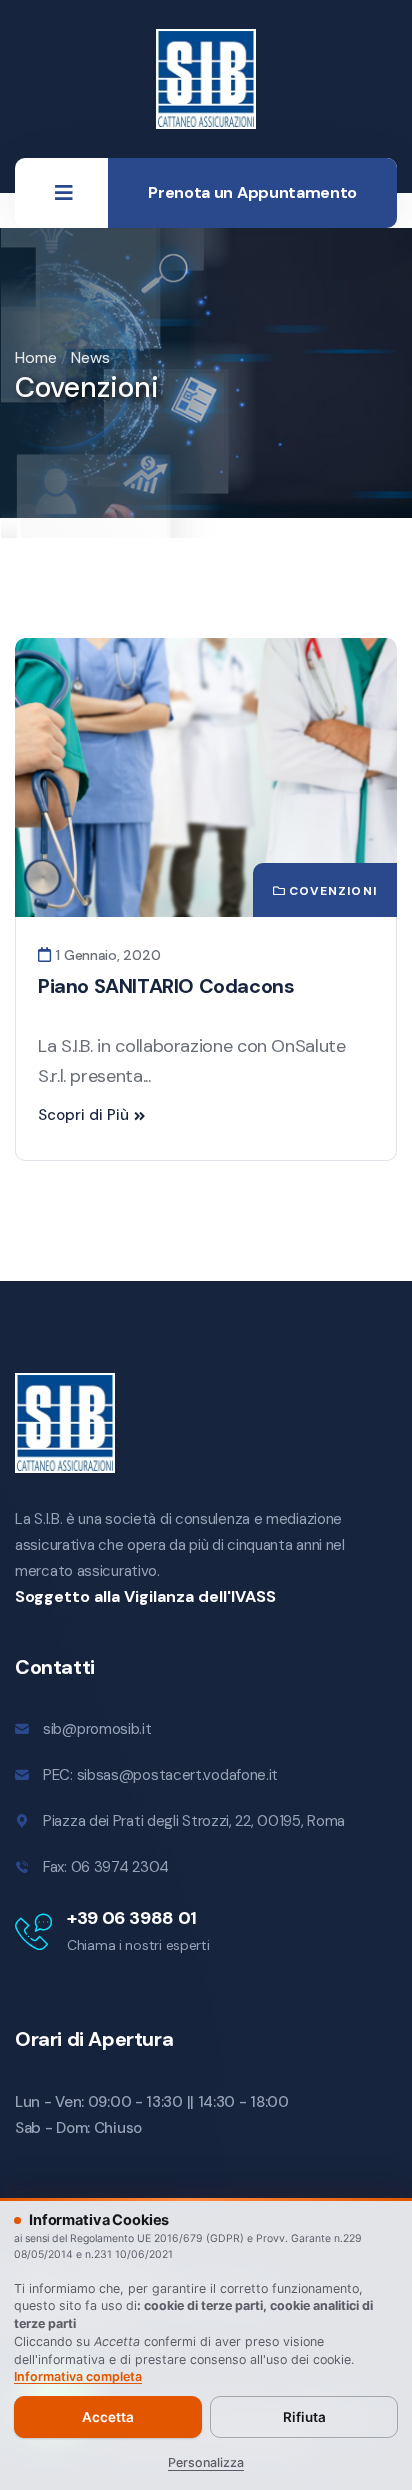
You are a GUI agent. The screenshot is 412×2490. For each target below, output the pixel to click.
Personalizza (206, 2462)
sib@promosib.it (97, 1729)
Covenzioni (333, 891)
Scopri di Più (83, 1115)
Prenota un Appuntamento (252, 192)
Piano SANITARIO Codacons (166, 986)
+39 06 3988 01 (132, 1918)
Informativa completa (78, 2376)
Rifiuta (304, 2417)
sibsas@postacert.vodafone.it (178, 1775)
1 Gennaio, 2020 (106, 955)
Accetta (108, 2417)
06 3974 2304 (120, 1867)
